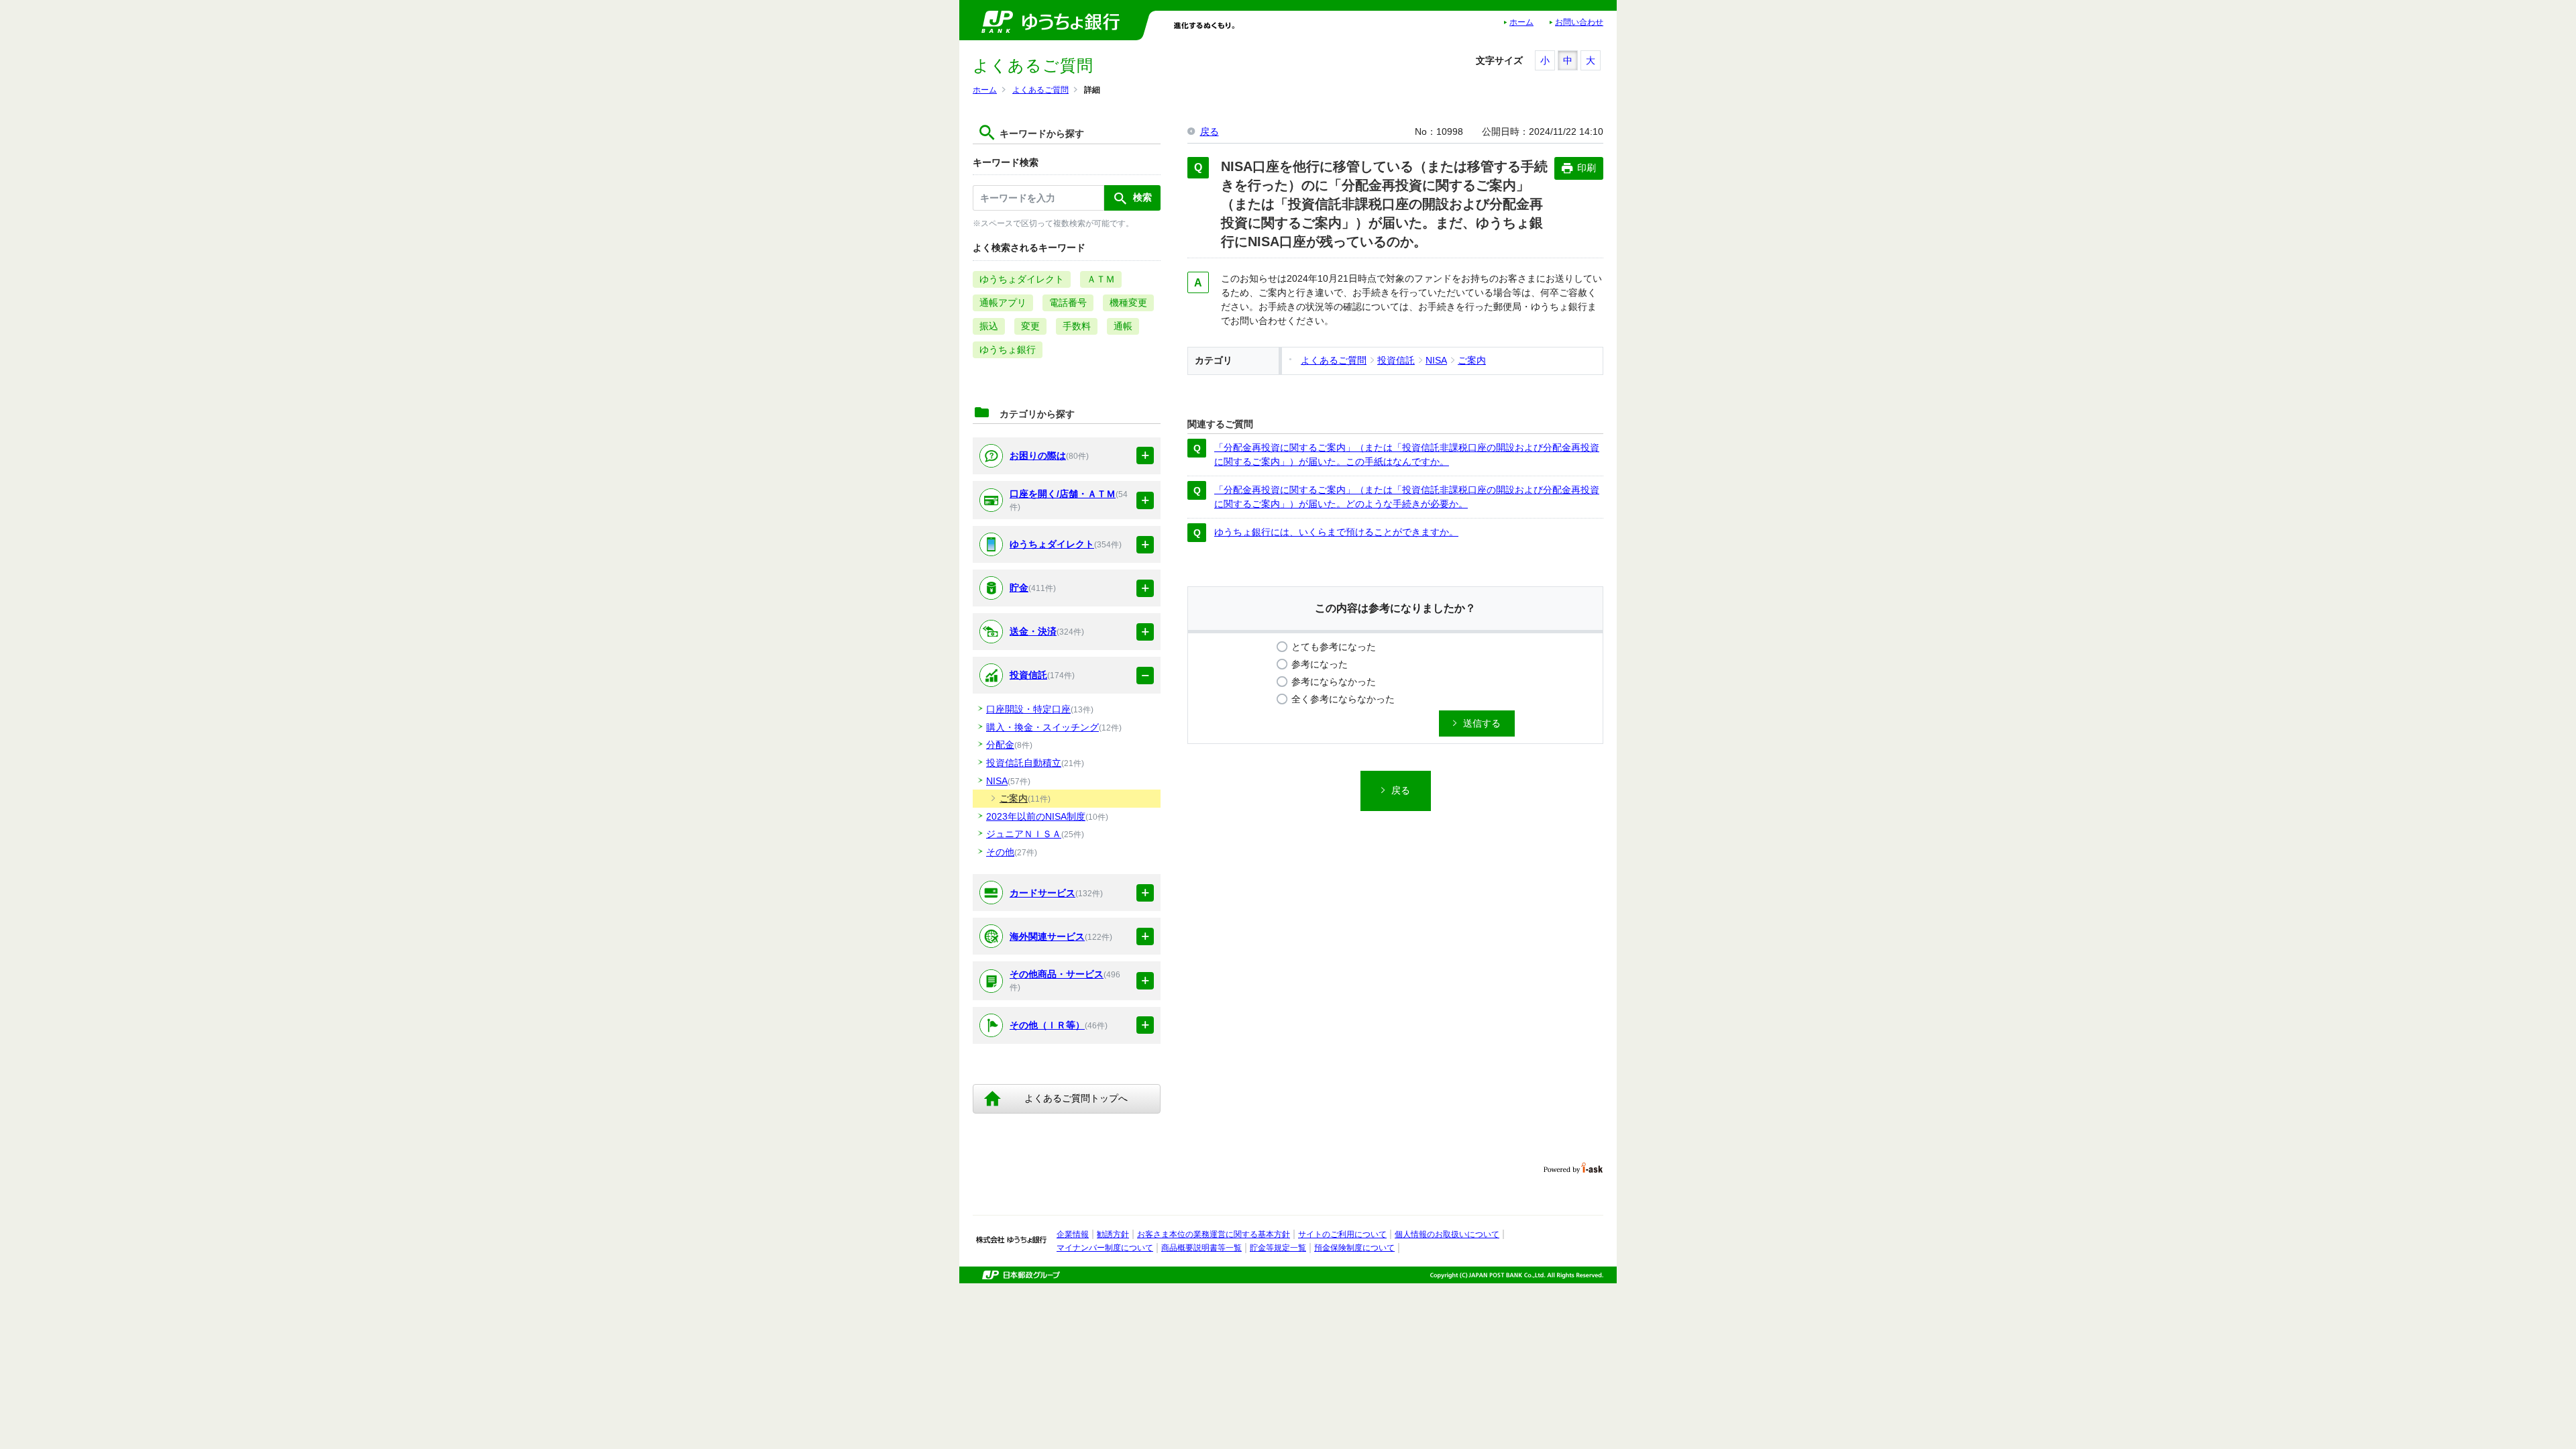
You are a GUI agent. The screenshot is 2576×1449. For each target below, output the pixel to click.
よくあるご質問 (1040, 90)
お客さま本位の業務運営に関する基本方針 (1214, 1234)
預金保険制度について (1354, 1248)
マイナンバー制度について (1105, 1248)
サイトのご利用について (1342, 1234)
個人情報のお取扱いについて (1447, 1234)
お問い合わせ (1579, 22)
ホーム (1521, 22)
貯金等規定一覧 (1278, 1248)
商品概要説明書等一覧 (1201, 1248)
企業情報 (1073, 1234)
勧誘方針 (1113, 1234)
